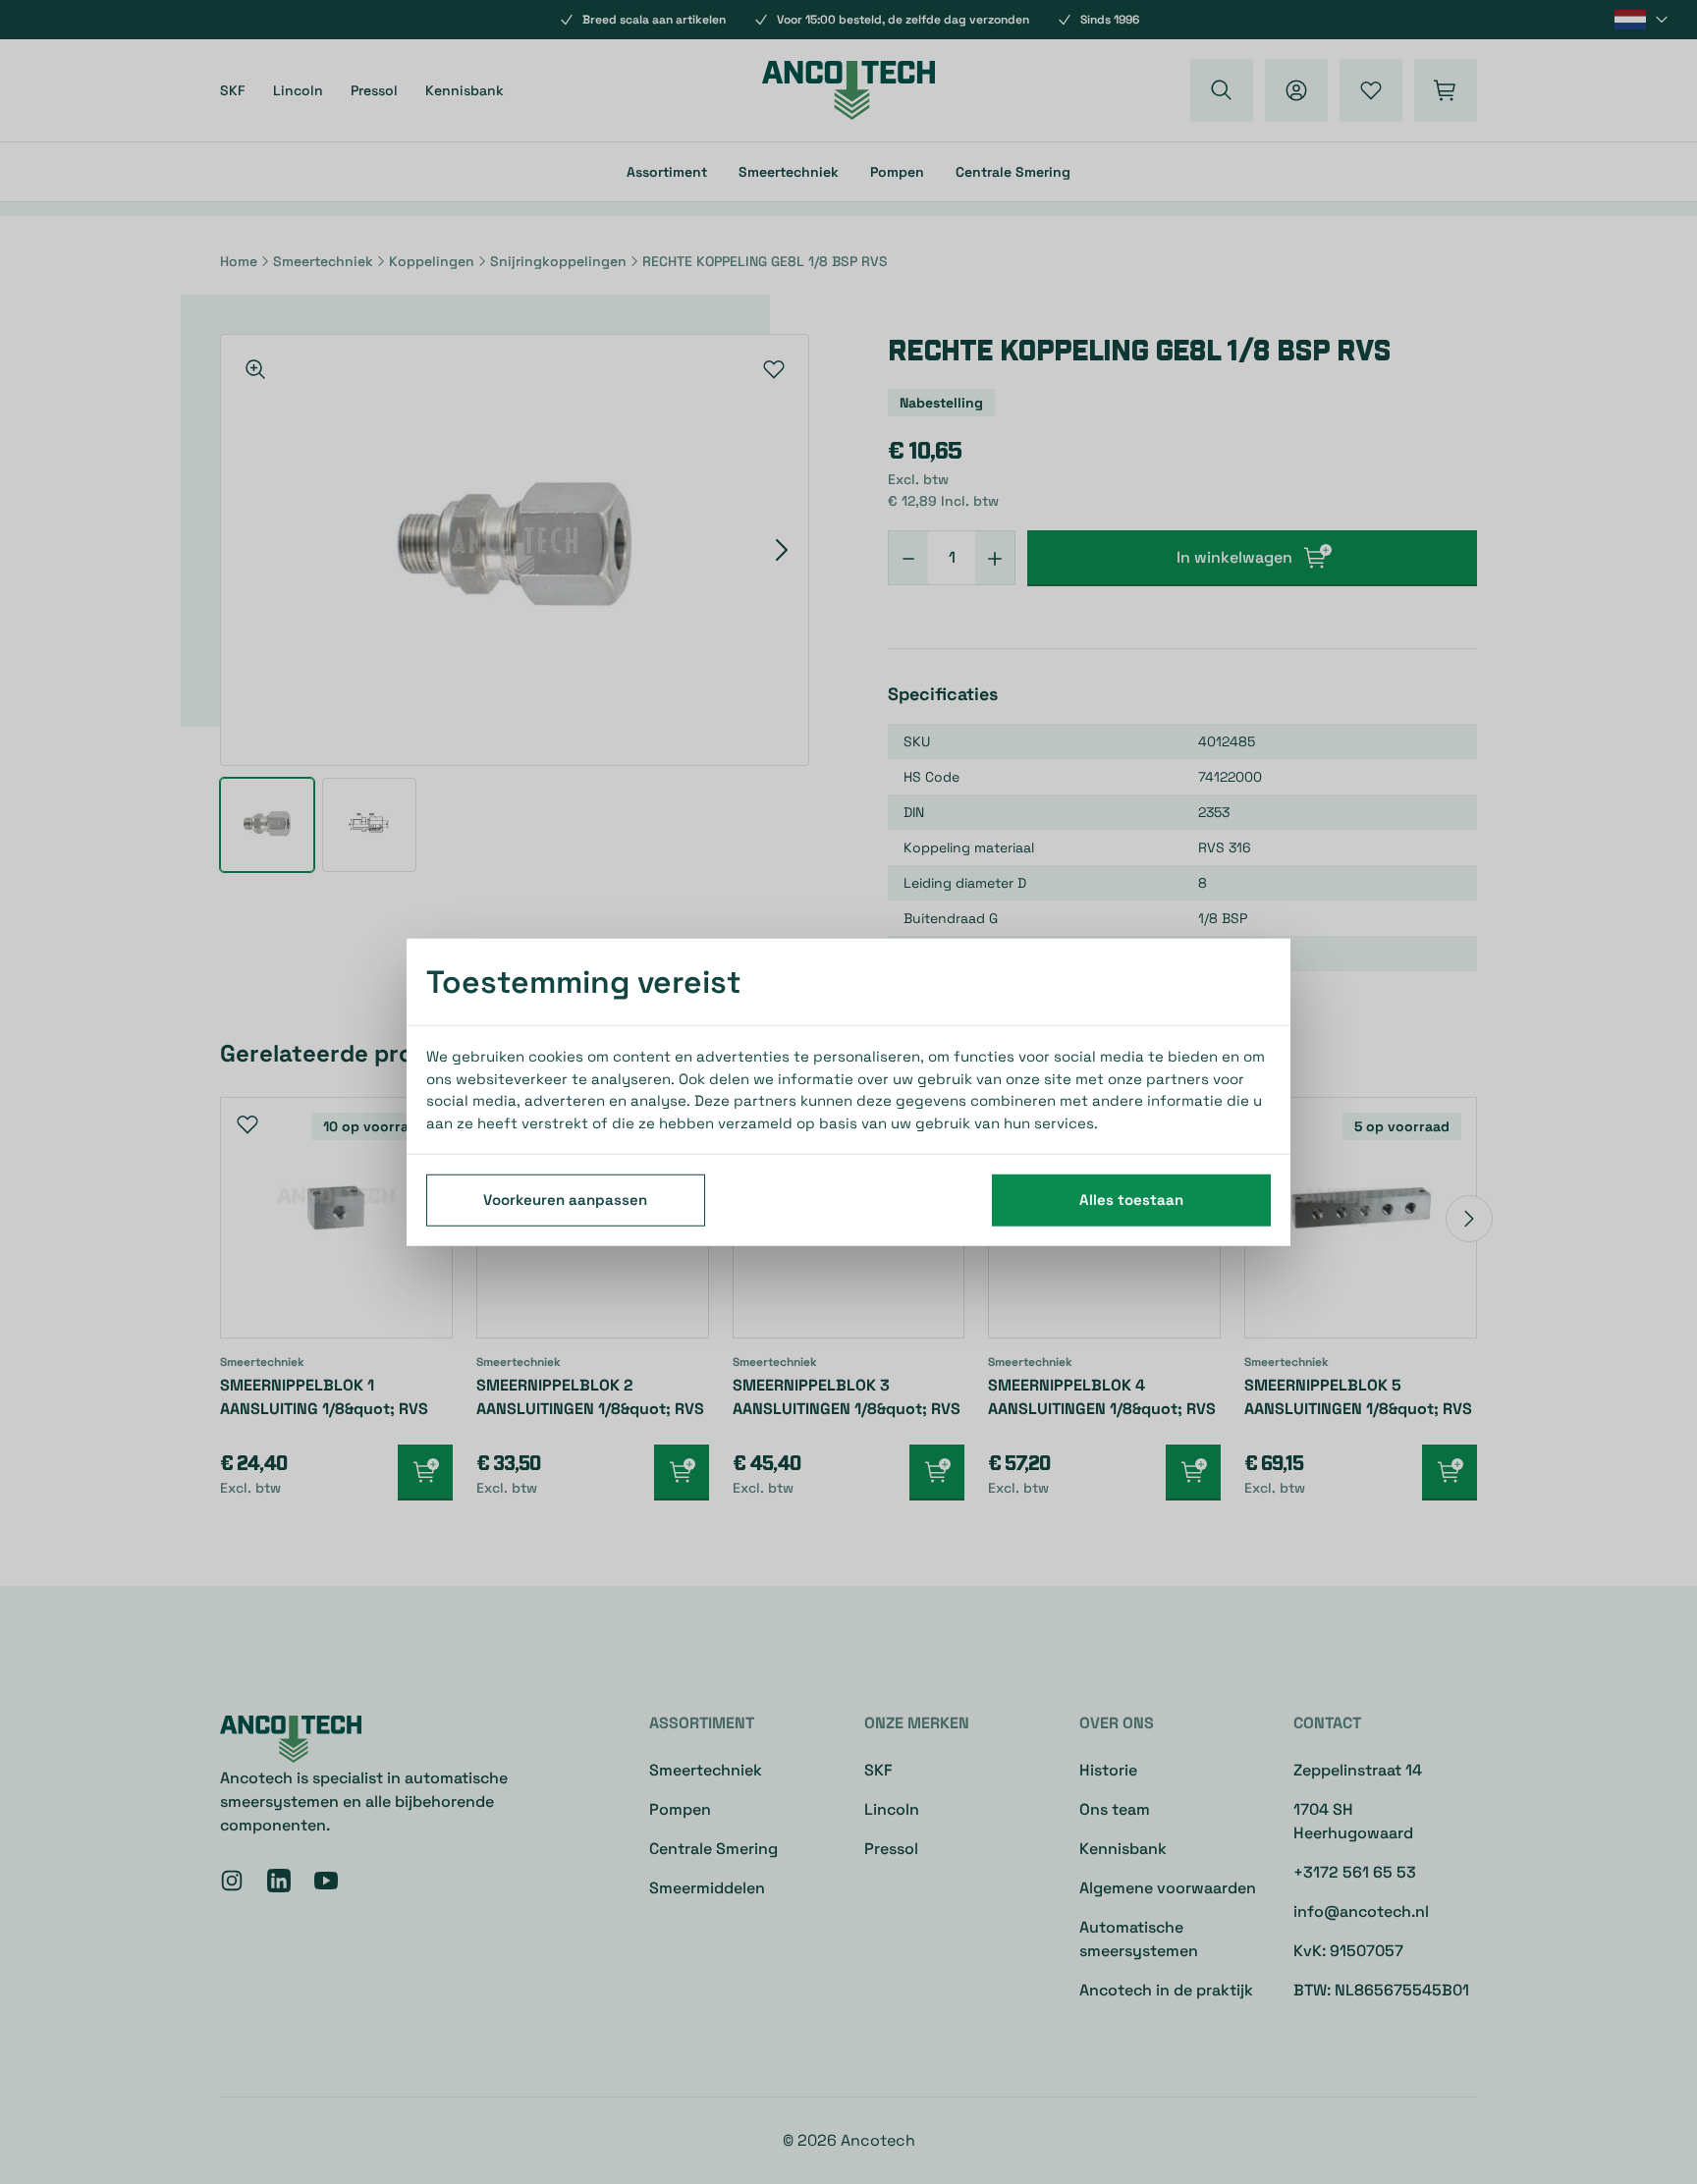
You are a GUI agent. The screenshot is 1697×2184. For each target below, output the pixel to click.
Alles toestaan (1131, 1200)
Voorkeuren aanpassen (565, 1200)
